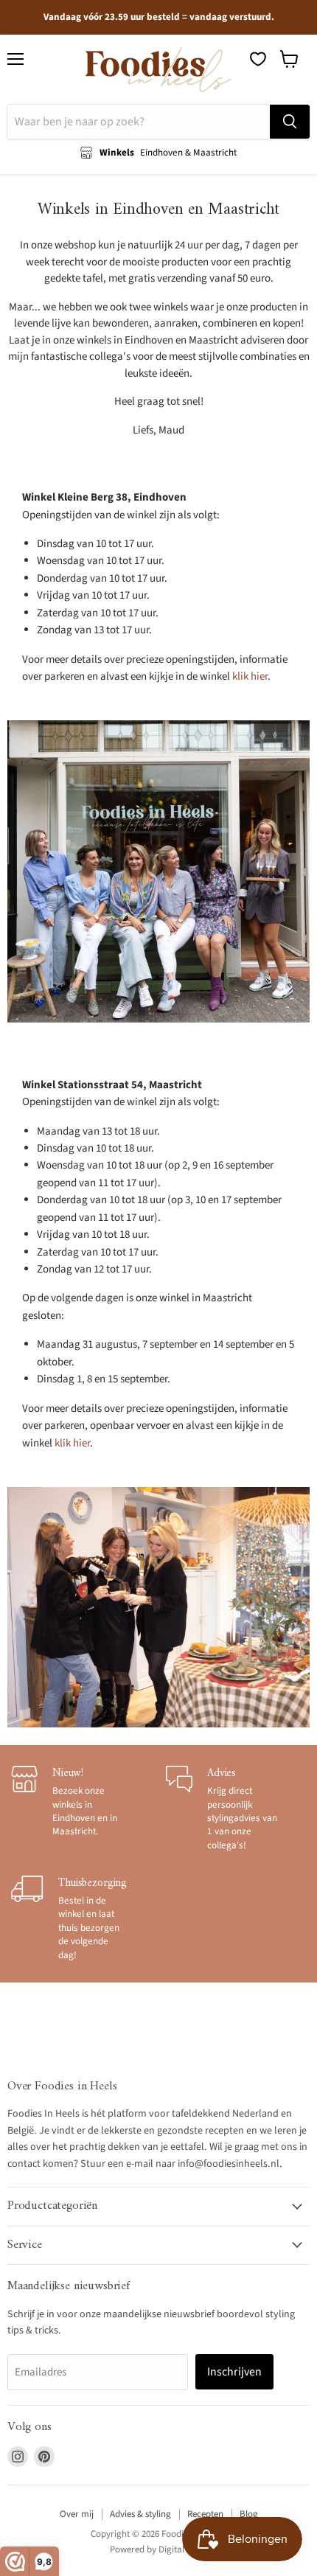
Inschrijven (234, 2372)
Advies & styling (140, 2514)
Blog (249, 2514)
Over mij (77, 2514)
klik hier (250, 676)
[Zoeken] (290, 122)
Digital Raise (183, 2549)
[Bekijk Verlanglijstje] (258, 59)
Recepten (205, 2514)
